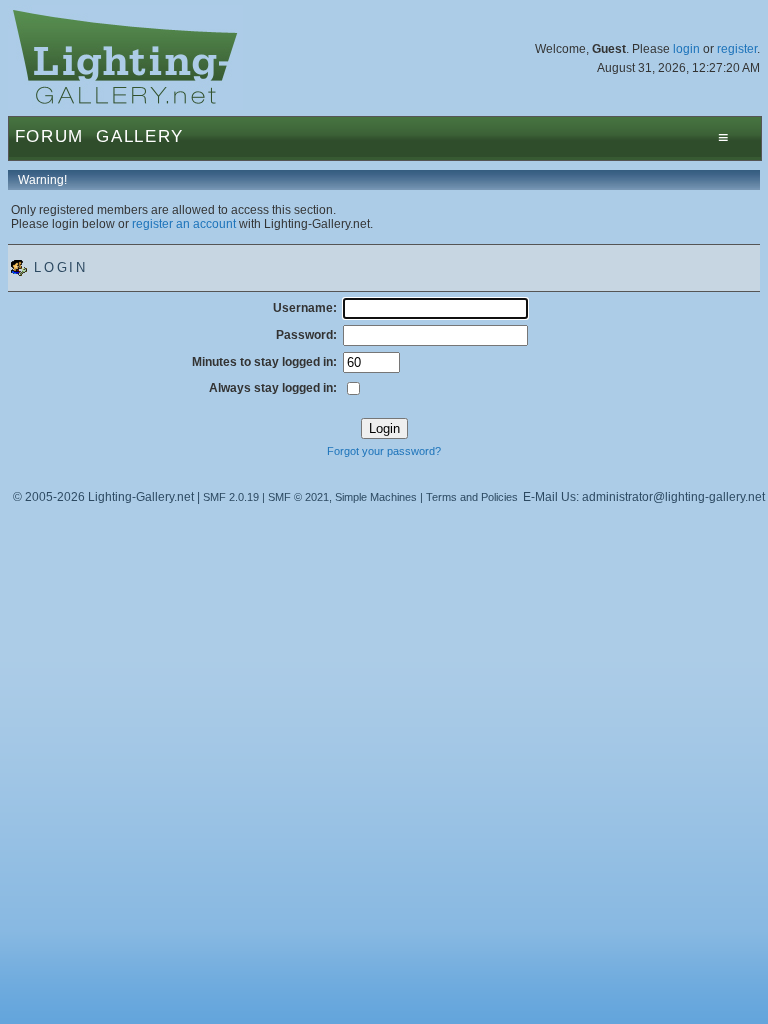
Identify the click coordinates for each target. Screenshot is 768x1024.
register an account (184, 224)
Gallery (140, 136)
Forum (50, 136)
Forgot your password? (384, 451)
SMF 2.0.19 (231, 497)
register (737, 49)
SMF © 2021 (298, 497)
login (686, 49)
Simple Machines (376, 497)
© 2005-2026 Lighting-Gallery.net (103, 497)
